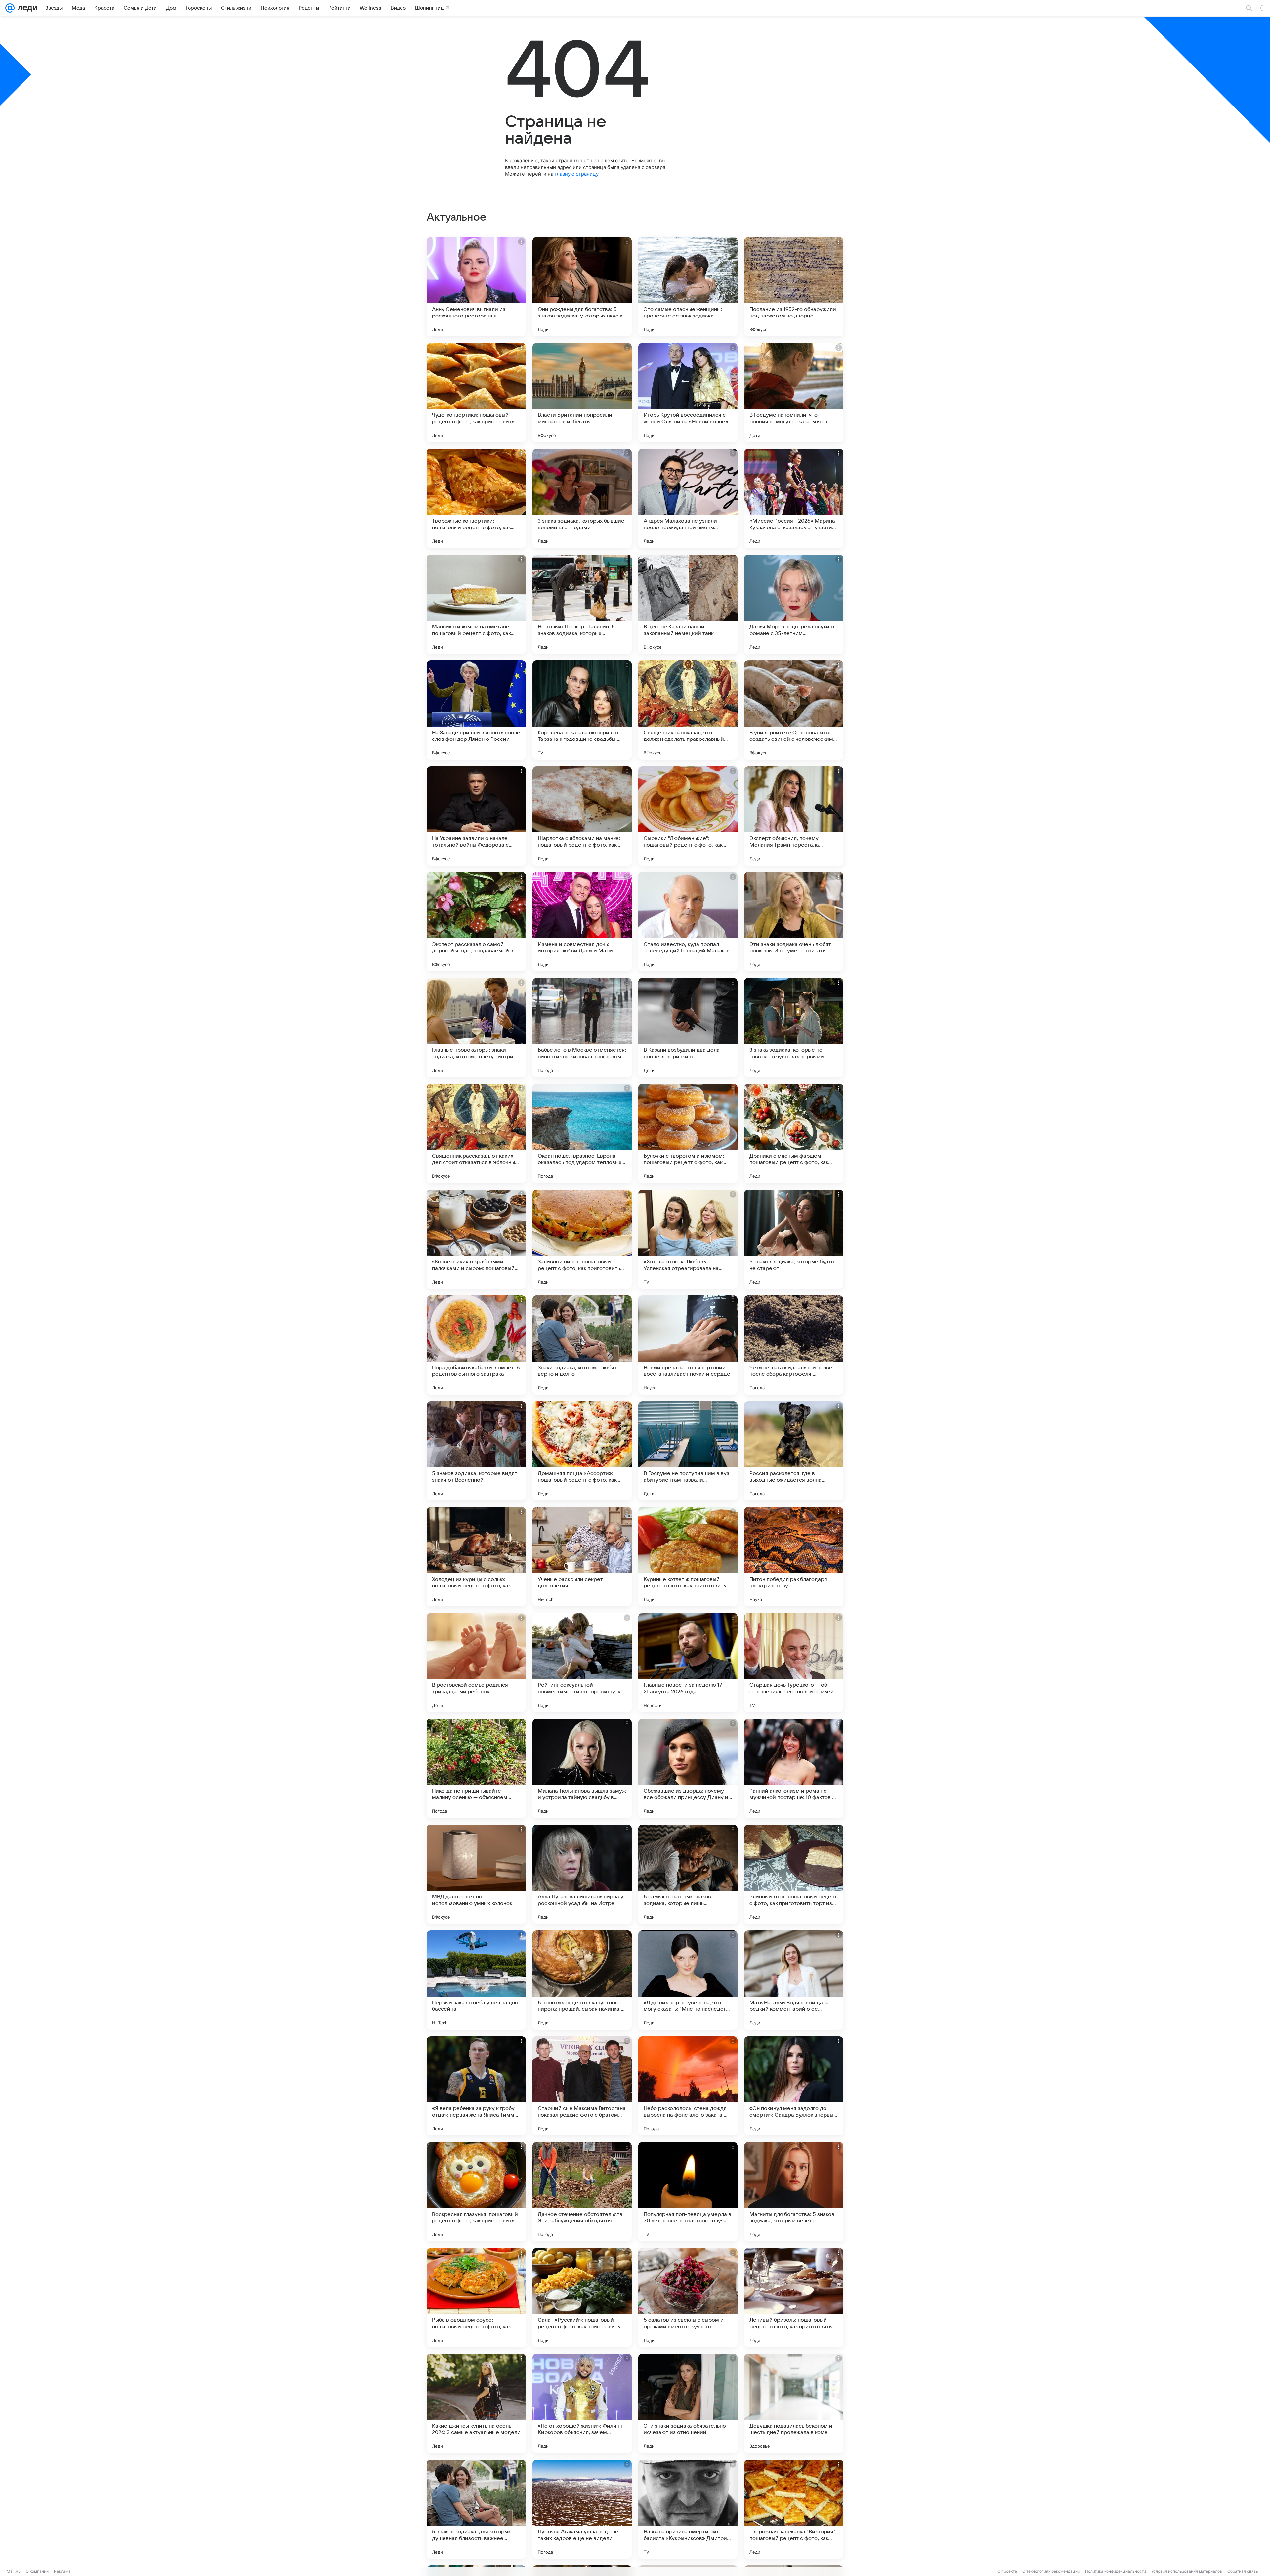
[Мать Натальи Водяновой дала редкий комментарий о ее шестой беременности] (794, 1980)
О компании (37, 2571)
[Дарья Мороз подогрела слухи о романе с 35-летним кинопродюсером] (794, 604)
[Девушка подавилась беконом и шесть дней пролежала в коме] (794, 2403)
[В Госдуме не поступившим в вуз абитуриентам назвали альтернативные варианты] (688, 1451)
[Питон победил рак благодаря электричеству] (794, 1557)
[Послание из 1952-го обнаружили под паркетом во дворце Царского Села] (794, 287)
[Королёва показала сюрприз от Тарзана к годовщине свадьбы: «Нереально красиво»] (582, 710)
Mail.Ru (14, 2571)
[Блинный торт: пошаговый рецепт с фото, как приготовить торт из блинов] (794, 1874)
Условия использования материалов (1187, 2571)
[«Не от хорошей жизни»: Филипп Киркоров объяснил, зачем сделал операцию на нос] (582, 2403)
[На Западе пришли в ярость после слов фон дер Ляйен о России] (476, 710)
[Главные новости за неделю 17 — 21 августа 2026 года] (688, 1663)
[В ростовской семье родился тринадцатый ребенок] (476, 1663)
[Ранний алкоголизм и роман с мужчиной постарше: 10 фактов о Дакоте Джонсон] (794, 1768)
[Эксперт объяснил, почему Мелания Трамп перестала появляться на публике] (794, 816)
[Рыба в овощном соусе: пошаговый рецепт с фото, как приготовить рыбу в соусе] (476, 2298)
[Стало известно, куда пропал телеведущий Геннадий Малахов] (688, 922)
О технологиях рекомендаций (1051, 2571)
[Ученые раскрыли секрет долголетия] (582, 1557)
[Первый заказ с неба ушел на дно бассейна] (476, 1980)
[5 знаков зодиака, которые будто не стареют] (794, 1239)
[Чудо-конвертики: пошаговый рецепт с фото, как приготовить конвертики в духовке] (476, 393)
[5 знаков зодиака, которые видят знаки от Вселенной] (476, 1451)
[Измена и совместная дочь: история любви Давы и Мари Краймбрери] (582, 922)
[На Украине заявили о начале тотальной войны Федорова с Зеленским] (476, 816)
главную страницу (576, 174)
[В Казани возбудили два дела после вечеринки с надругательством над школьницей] (688, 1028)
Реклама (62, 2571)
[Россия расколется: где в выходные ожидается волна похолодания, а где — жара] (794, 1451)
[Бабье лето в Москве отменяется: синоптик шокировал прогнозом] (582, 1028)
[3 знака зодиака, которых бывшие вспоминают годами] (582, 498)
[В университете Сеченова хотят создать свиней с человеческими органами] (794, 710)
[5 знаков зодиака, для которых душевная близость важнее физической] (476, 2509)
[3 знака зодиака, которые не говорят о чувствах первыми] (794, 1028)
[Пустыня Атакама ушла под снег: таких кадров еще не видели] (582, 2509)
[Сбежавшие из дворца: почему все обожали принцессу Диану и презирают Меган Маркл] (688, 1768)
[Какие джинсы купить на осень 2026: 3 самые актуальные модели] (476, 2403)
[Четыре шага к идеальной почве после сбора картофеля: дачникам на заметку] (794, 1345)
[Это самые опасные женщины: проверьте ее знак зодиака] (688, 287)
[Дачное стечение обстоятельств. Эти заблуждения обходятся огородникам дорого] (582, 2192)
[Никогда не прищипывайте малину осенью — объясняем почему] (476, 1768)
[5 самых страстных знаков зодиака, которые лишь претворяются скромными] (688, 1874)
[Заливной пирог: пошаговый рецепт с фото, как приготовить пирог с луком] (582, 1239)
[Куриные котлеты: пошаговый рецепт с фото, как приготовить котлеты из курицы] (688, 1557)
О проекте (1007, 2571)
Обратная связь (1243, 2571)
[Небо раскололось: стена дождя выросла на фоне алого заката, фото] (688, 2086)
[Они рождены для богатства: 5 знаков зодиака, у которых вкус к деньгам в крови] (582, 287)
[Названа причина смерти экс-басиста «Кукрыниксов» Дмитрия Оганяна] (688, 2509)
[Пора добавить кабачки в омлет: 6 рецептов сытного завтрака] (476, 1345)
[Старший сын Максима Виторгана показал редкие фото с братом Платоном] (582, 2086)
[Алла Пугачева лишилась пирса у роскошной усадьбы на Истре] (582, 1874)
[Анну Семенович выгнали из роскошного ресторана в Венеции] (476, 287)
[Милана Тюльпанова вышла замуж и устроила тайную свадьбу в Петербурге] (582, 1768)
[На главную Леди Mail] (26, 8)
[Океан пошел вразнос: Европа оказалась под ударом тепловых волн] (582, 1133)
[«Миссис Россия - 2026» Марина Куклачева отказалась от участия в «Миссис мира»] (794, 498)
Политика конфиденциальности (1116, 2571)
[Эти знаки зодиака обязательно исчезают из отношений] (688, 2403)
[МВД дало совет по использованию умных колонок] (476, 1874)
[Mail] (10, 8)
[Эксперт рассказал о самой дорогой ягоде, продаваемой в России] (476, 922)
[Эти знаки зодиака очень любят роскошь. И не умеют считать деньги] (794, 922)
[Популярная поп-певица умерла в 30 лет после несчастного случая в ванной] (688, 2192)
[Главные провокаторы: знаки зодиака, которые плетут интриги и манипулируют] (476, 1028)
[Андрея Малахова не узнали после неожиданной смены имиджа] (688, 498)
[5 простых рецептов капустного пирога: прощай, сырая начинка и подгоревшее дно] (582, 1980)
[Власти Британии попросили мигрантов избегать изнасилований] (582, 393)
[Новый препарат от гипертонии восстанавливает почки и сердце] (688, 1345)
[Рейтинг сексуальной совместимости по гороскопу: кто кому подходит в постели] (582, 1663)
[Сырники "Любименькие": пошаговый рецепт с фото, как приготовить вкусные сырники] (688, 816)
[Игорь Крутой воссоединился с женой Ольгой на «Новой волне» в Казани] (688, 393)
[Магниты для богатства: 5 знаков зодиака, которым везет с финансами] (794, 2192)
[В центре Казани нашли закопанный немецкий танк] (688, 604)
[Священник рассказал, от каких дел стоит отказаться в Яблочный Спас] (476, 1133)
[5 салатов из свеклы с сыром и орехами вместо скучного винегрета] (688, 2298)
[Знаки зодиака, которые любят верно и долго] (582, 1345)
